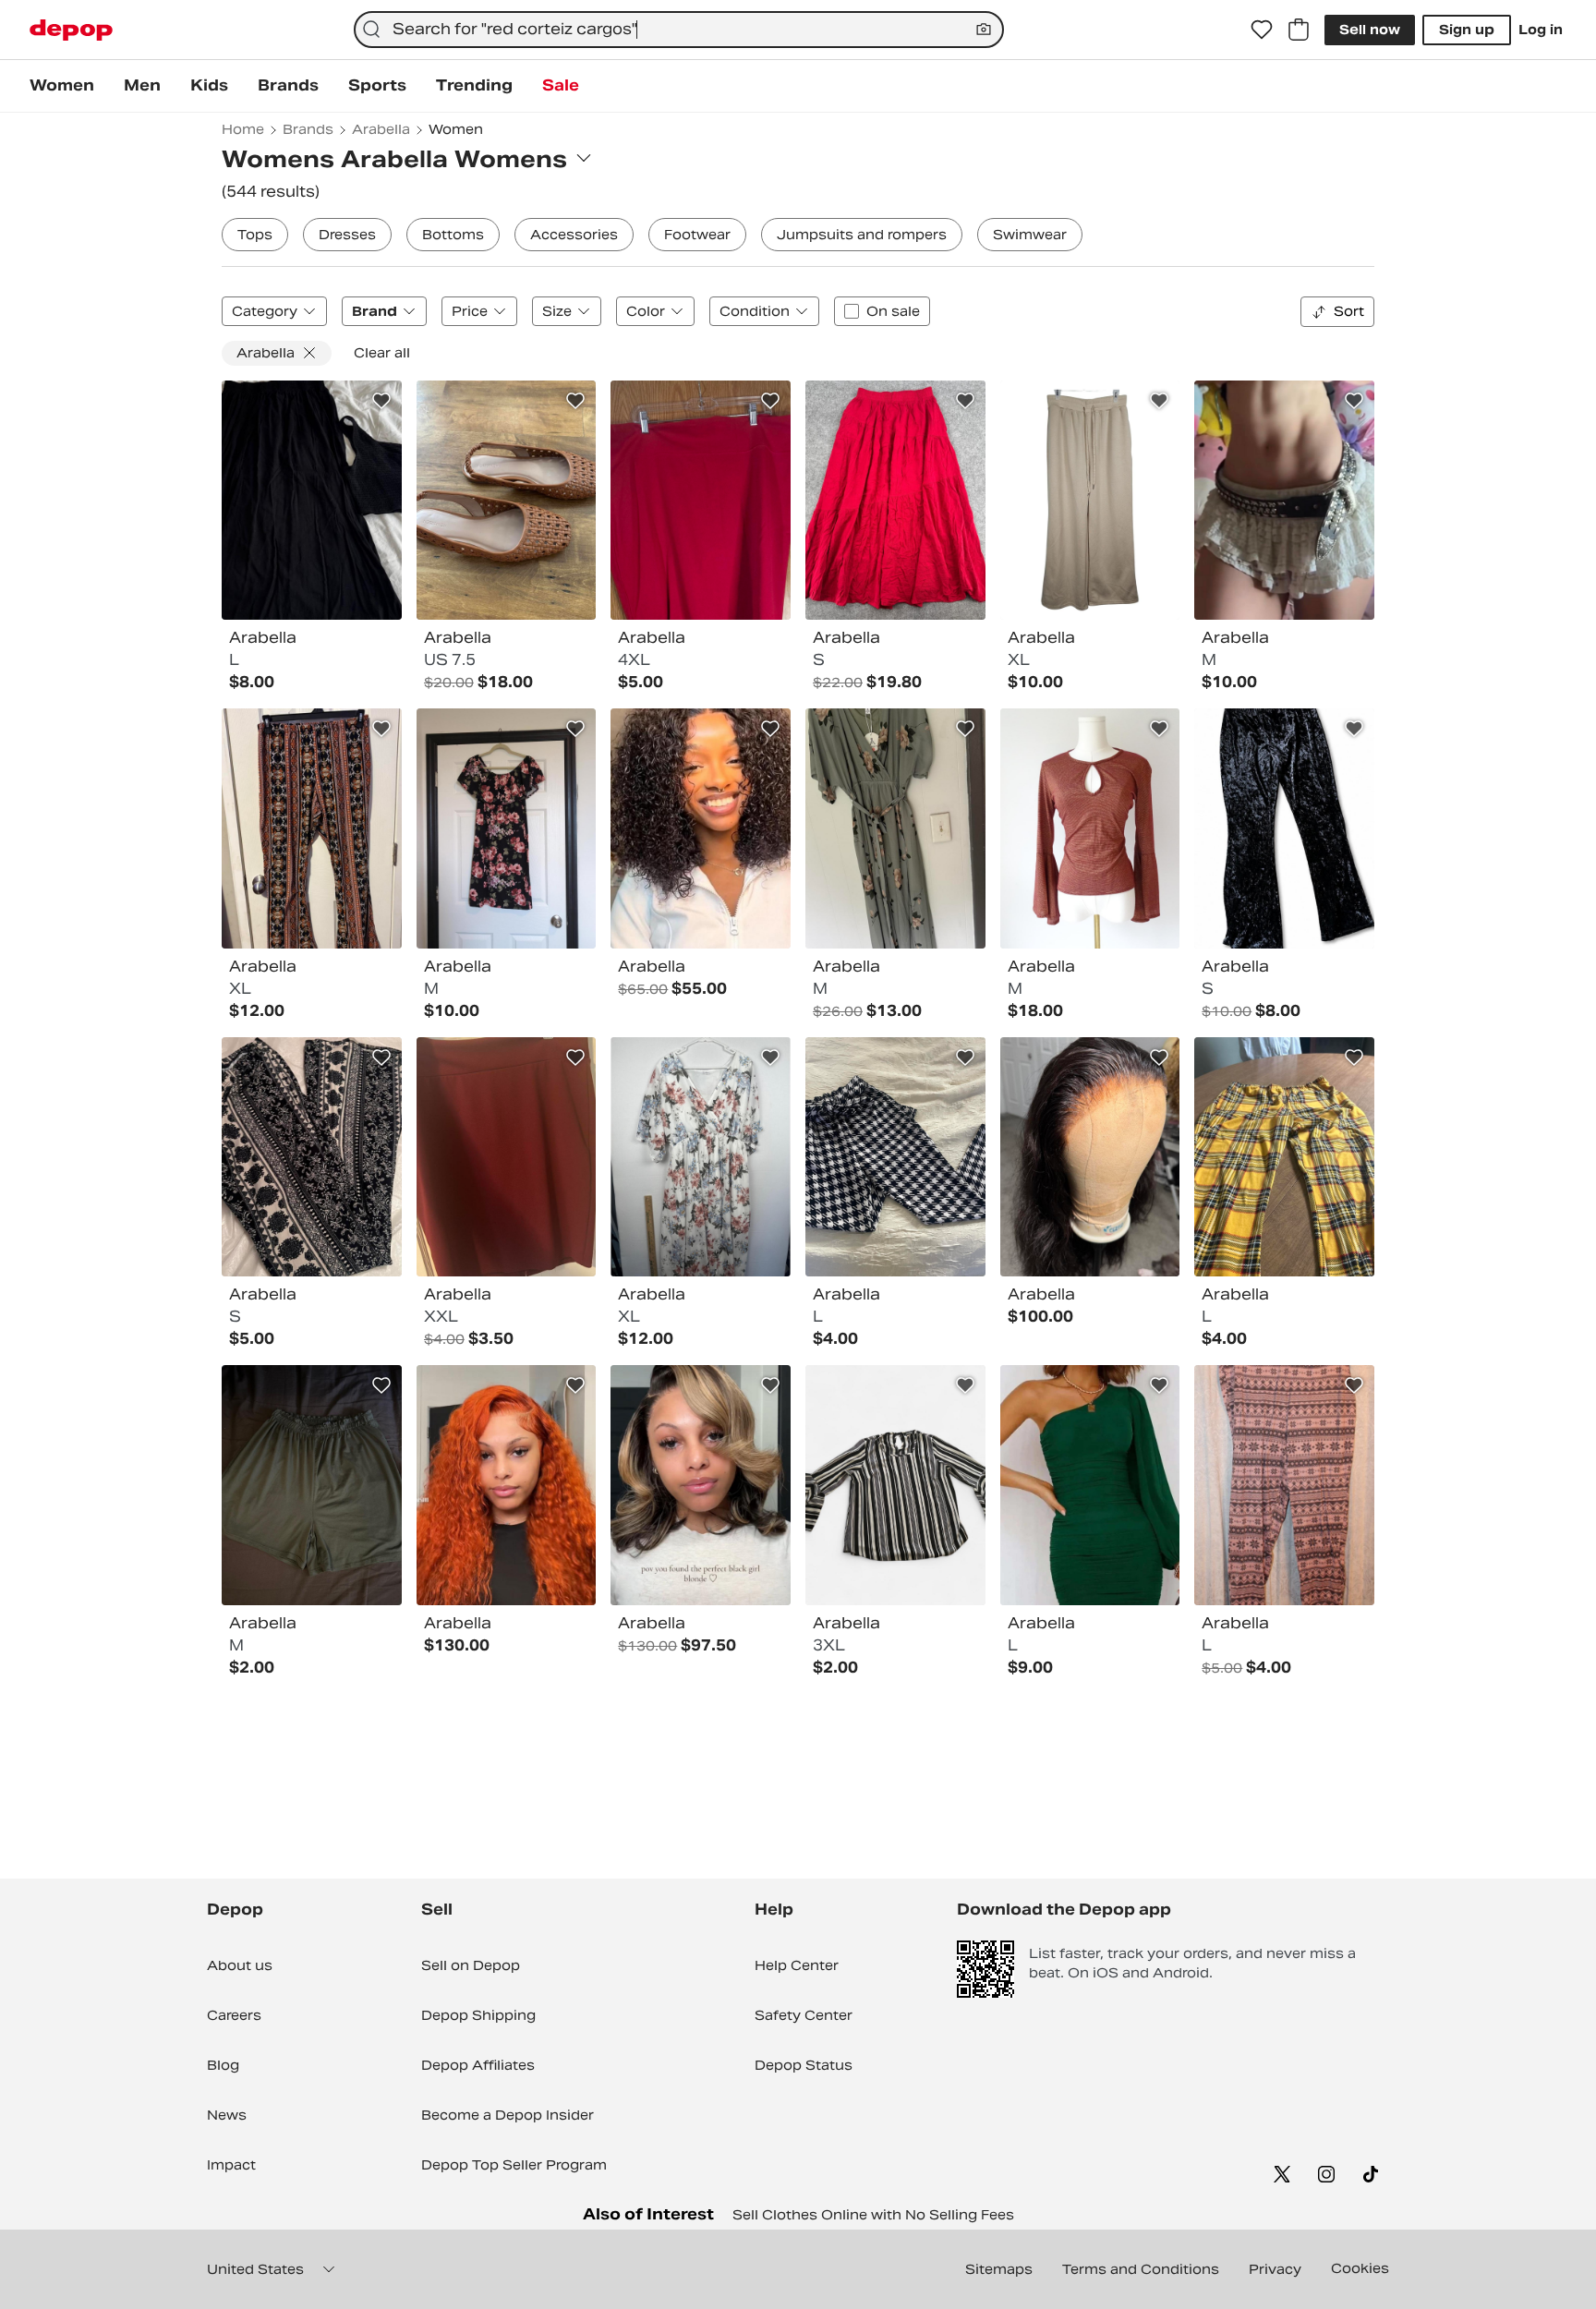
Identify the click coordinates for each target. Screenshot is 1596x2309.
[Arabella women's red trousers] (701, 501)
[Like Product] (381, 401)
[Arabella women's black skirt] (312, 501)
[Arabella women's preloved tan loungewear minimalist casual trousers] (1090, 501)
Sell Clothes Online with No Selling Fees (873, 2215)
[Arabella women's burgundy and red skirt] (507, 1157)
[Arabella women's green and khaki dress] (895, 828)
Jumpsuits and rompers (862, 235)
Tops (255, 235)
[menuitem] (62, 86)
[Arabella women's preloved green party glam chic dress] (1090, 1485)
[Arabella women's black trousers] (1284, 828)
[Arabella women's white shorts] (1284, 501)
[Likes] (1262, 30)
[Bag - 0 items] (1299, 30)
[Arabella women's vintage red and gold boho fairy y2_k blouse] (1090, 828)
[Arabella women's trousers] (312, 1157)
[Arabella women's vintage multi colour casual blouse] (895, 1485)
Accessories (574, 235)
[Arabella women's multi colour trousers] (312, 828)
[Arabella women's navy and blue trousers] (895, 1157)
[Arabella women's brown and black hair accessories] (1090, 1157)
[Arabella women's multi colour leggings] (1284, 1485)
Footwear (697, 235)
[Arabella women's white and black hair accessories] (701, 828)
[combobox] (679, 30)
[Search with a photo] (984, 30)
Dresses (347, 235)
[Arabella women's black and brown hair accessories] (507, 1485)
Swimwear (1030, 235)
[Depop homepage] (71, 30)
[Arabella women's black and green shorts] (312, 1485)
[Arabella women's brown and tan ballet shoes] (507, 501)
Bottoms (453, 235)
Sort (1349, 311)
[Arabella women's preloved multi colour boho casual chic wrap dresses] (701, 1157)
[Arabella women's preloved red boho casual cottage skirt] (895, 501)
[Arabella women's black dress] (507, 828)
